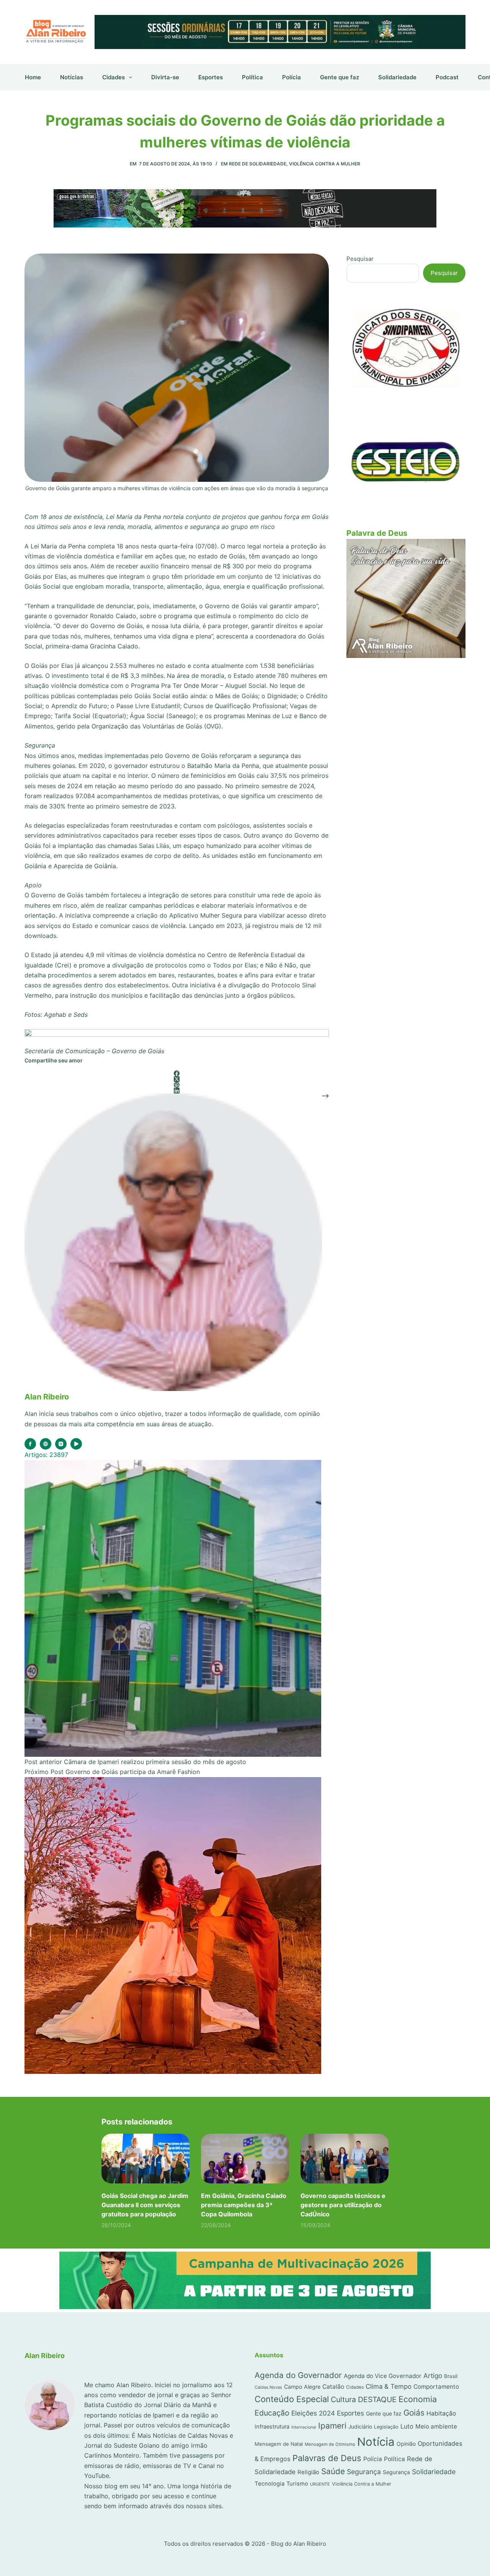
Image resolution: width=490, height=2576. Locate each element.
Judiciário (360, 2427)
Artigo (433, 2376)
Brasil (451, 2376)
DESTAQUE (377, 2399)
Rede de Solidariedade (258, 164)
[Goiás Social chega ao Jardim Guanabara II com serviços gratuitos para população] (145, 2158)
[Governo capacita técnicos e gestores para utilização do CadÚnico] (345, 2158)
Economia (418, 2399)
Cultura (343, 2399)
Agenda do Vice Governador (383, 2376)
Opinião (406, 2444)
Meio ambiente (436, 2426)
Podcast (447, 77)
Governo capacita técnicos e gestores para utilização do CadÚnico (343, 2205)
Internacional (304, 2427)
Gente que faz (340, 77)
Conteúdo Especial (292, 2399)
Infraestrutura (272, 2427)
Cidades (114, 77)
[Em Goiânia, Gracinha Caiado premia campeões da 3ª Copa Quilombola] (245, 2158)
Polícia (292, 77)
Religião (308, 2472)
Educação (272, 2413)
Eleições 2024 (313, 2413)
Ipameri (332, 2426)
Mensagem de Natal (279, 2444)
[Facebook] (177, 1073)
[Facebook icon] (30, 1444)
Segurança (364, 2472)
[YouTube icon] (76, 1444)
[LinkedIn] (177, 1091)
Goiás (414, 2413)
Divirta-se (165, 77)
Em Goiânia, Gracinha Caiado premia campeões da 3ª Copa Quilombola (244, 2205)
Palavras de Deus (327, 2458)
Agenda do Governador (298, 2375)
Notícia (376, 2442)
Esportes (211, 77)
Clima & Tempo (389, 2386)
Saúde (333, 2471)
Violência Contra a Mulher (325, 164)
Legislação (386, 2427)
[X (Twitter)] (177, 1079)
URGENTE (320, 2484)
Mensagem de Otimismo (330, 2444)
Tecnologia (269, 2484)
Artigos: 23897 (46, 1455)
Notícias (72, 77)
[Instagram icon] (61, 1444)
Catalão (333, 2387)
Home (33, 77)
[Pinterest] (177, 1085)
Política (252, 77)
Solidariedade (397, 77)
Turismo (297, 2484)
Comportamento (436, 2387)
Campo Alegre (302, 2387)
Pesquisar (360, 259)
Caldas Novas (268, 2387)
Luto (407, 2426)
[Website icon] (46, 1444)
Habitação (441, 2413)
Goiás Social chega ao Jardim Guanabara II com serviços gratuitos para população (145, 2205)
